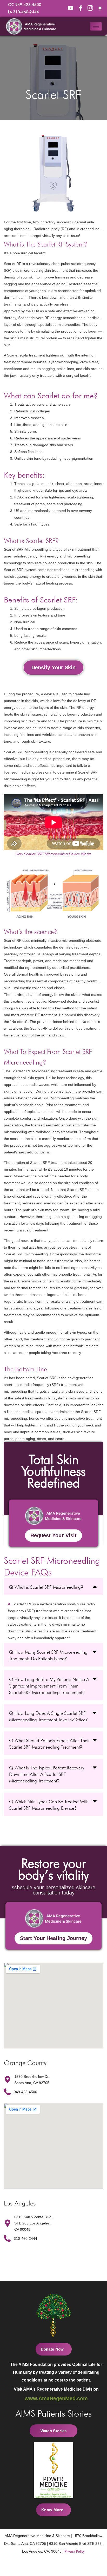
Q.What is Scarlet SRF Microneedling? (46, 1587)
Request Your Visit (53, 1535)
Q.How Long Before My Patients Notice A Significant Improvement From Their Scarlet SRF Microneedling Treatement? (49, 1686)
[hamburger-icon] (96, 26)
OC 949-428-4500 (25, 5)
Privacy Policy (75, 2551)
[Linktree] (100, 8)
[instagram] (90, 8)
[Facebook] (70, 8)
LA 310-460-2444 (24, 12)
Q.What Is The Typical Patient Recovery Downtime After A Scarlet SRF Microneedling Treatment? (47, 1774)
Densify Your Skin (53, 667)
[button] (53, 668)
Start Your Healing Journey (53, 1938)
